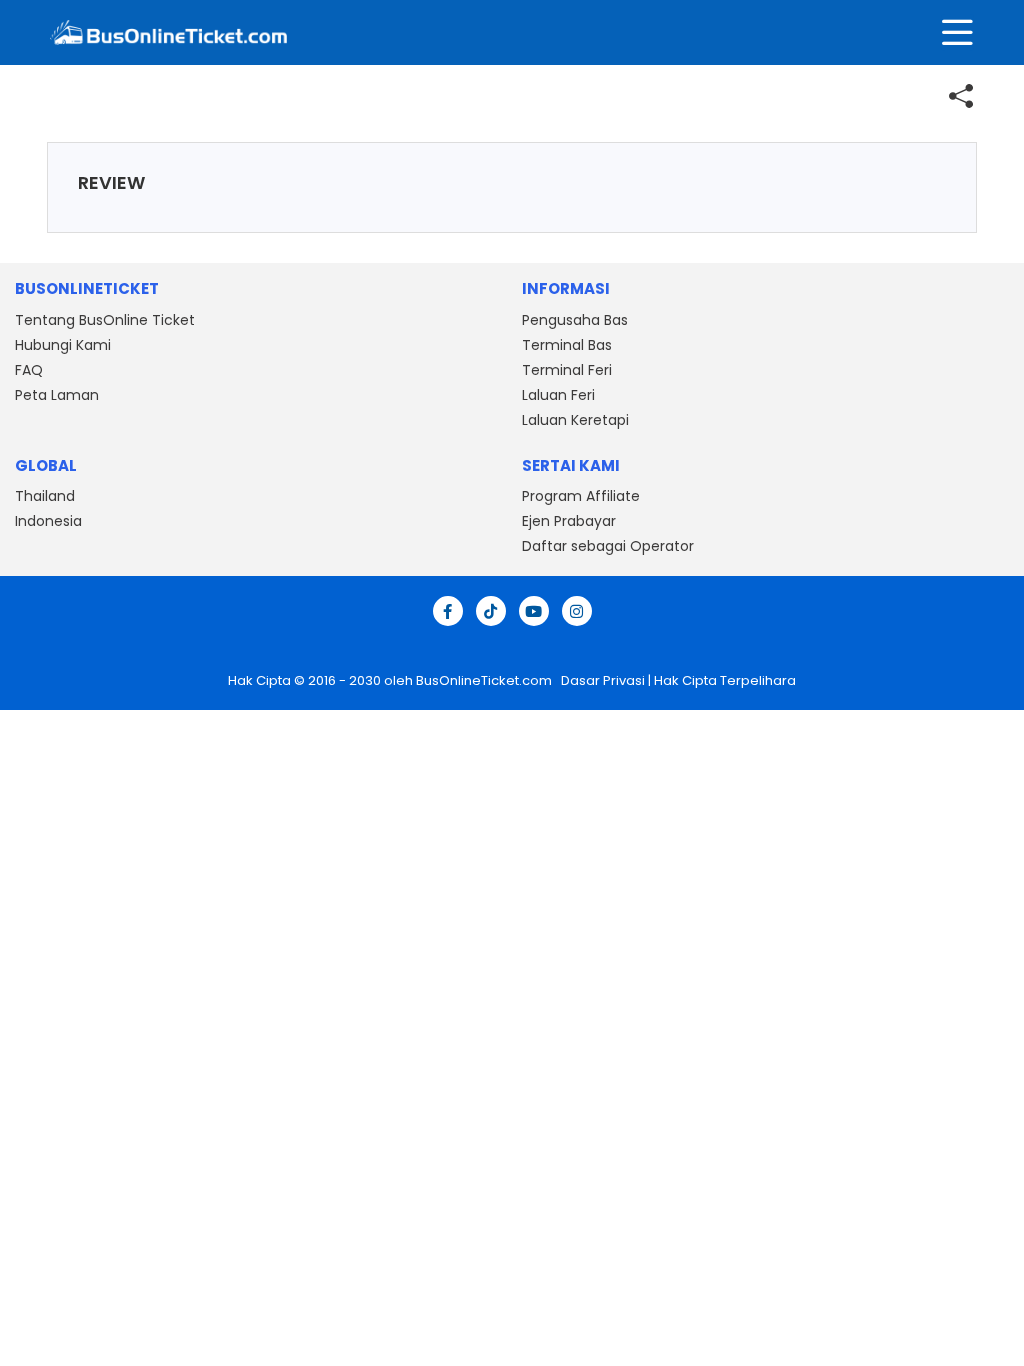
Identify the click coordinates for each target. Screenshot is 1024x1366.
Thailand (45, 496)
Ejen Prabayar (569, 521)
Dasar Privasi (601, 680)
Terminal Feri (567, 370)
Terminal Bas (567, 345)
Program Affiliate (581, 496)
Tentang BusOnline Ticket (105, 320)
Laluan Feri (558, 395)
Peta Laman (57, 395)
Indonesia (48, 521)
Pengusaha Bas (575, 320)
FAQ (29, 370)
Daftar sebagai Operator (608, 546)
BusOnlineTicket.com (485, 680)
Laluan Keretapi (575, 420)
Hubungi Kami (63, 345)
